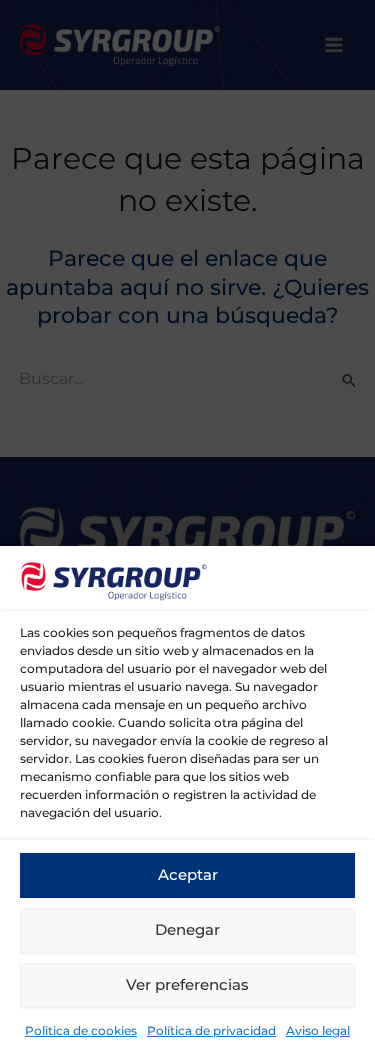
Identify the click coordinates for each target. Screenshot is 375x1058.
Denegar (187, 929)
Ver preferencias (187, 984)
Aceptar (188, 874)
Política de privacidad (211, 1030)
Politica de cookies (81, 1030)
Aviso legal (318, 1030)
